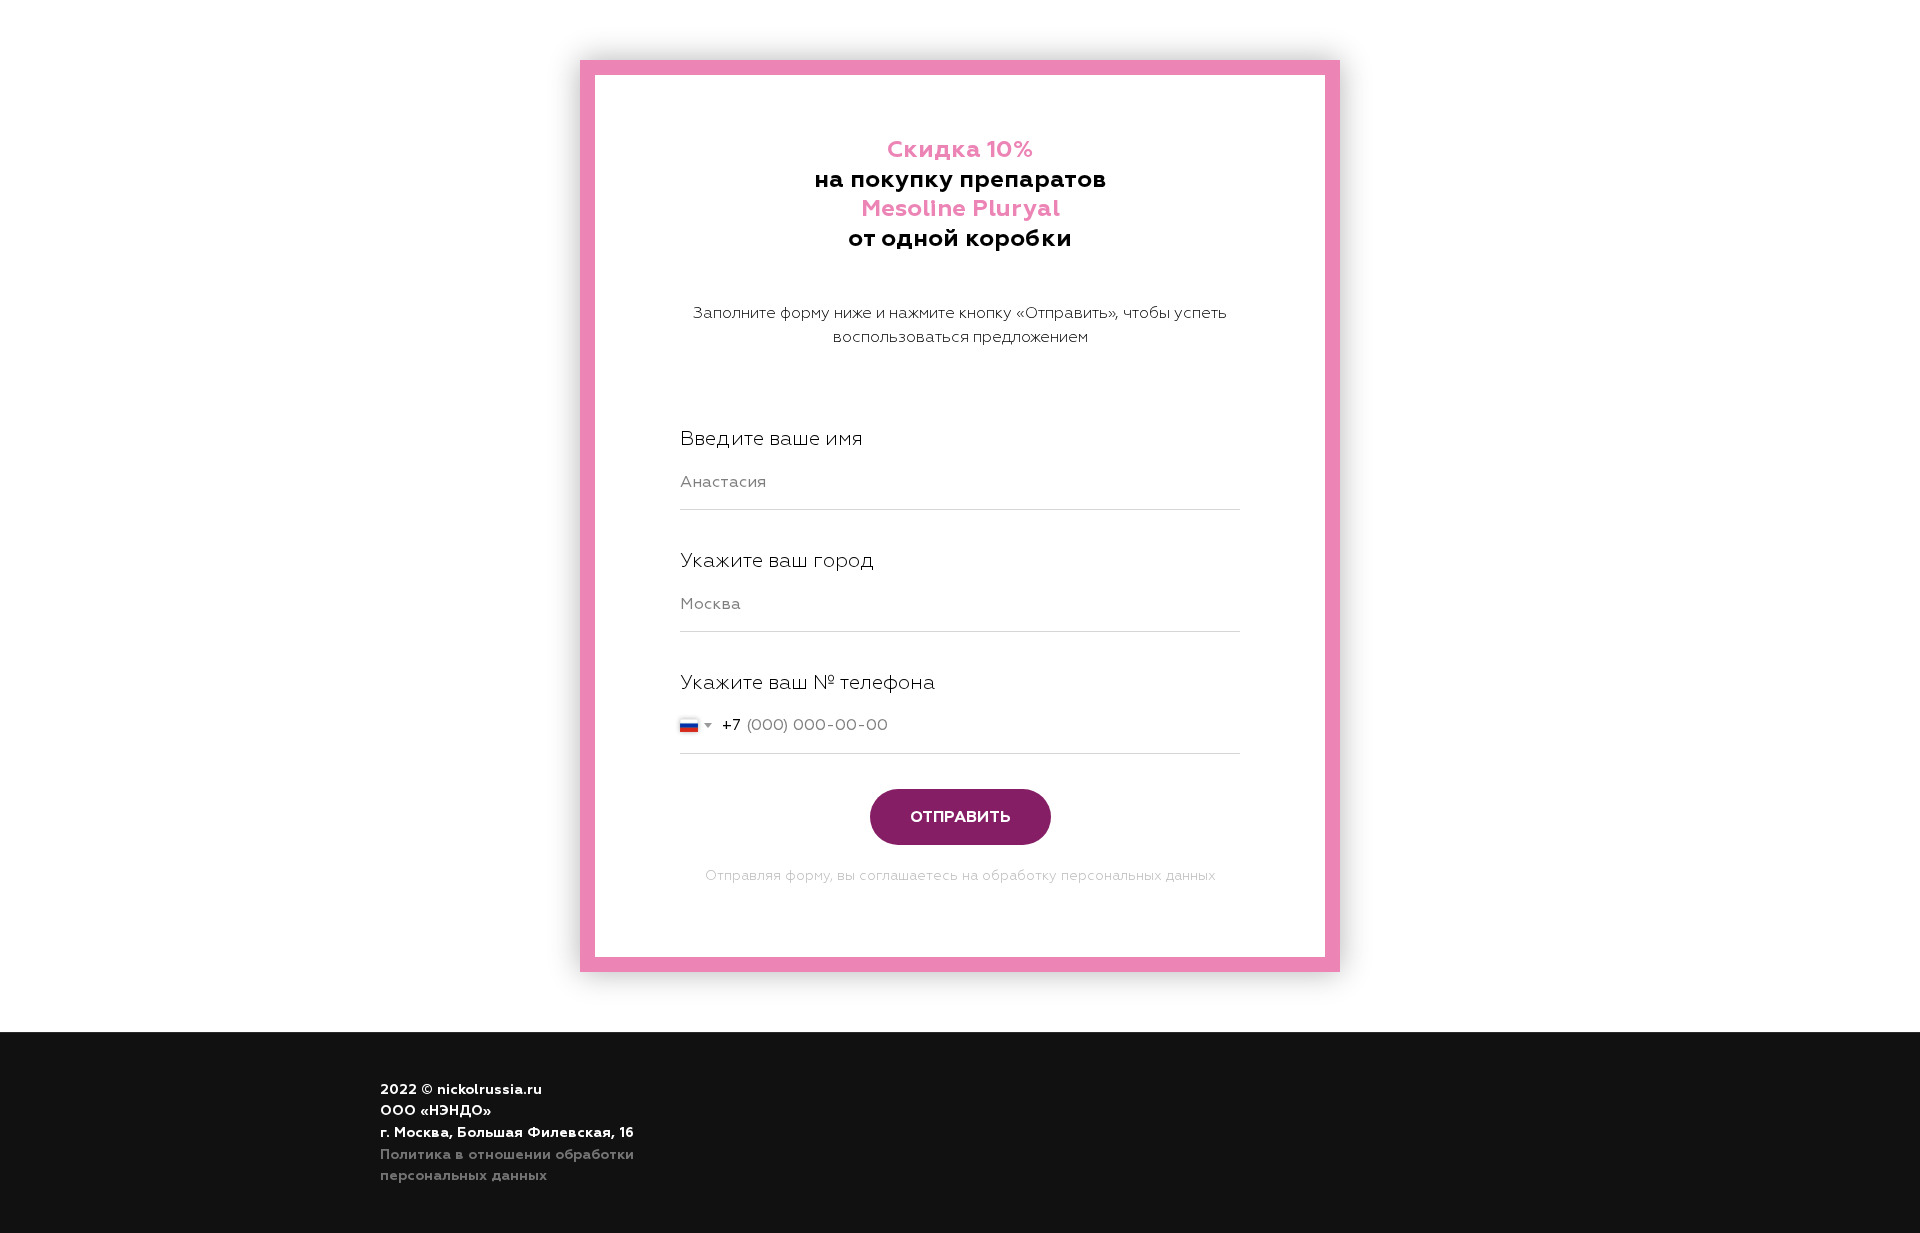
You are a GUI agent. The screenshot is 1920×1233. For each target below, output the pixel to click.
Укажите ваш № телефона (807, 682)
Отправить (960, 817)
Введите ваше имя (771, 438)
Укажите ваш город (777, 560)
